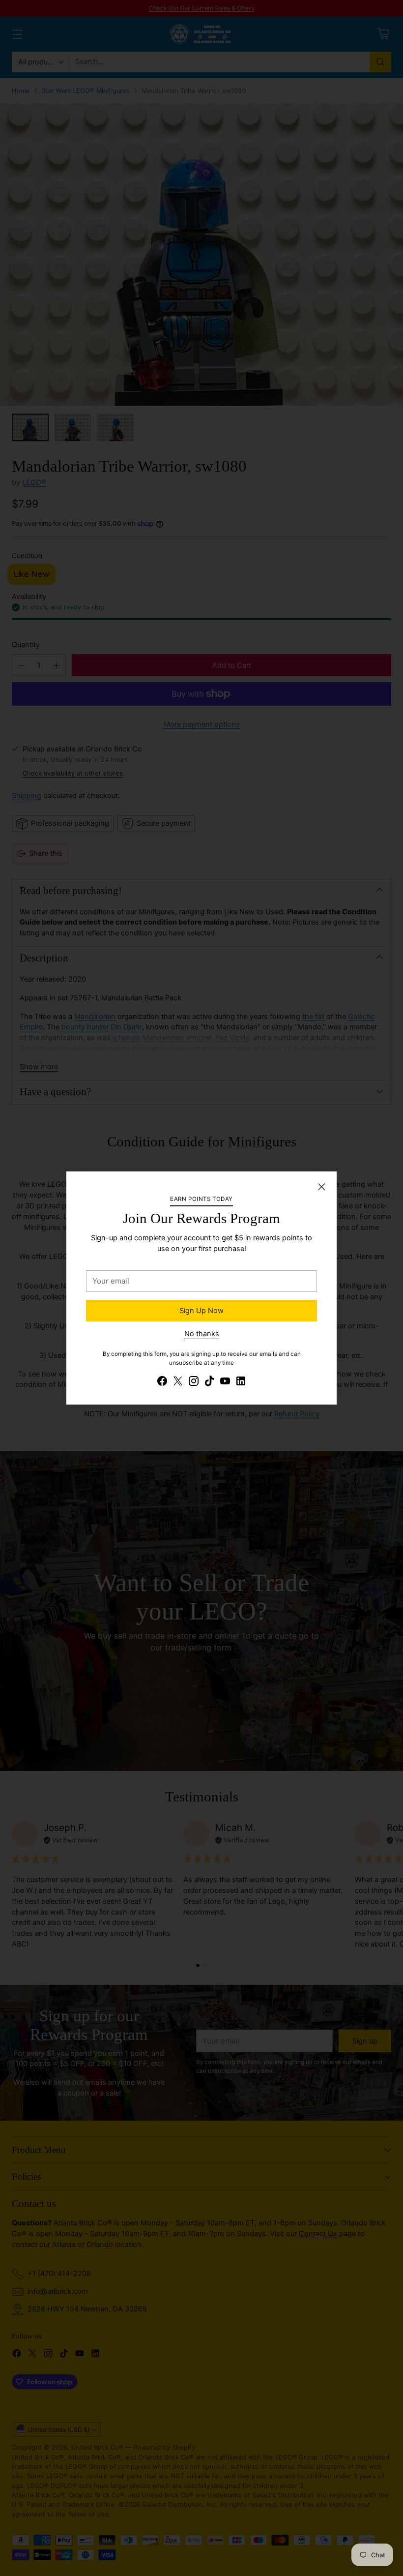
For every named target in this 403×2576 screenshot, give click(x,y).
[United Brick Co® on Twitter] (178, 1383)
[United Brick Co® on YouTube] (225, 1383)
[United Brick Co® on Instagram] (194, 1383)
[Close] (321, 1187)
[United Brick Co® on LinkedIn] (241, 1383)
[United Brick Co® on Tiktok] (209, 1383)
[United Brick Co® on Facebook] (162, 1383)
